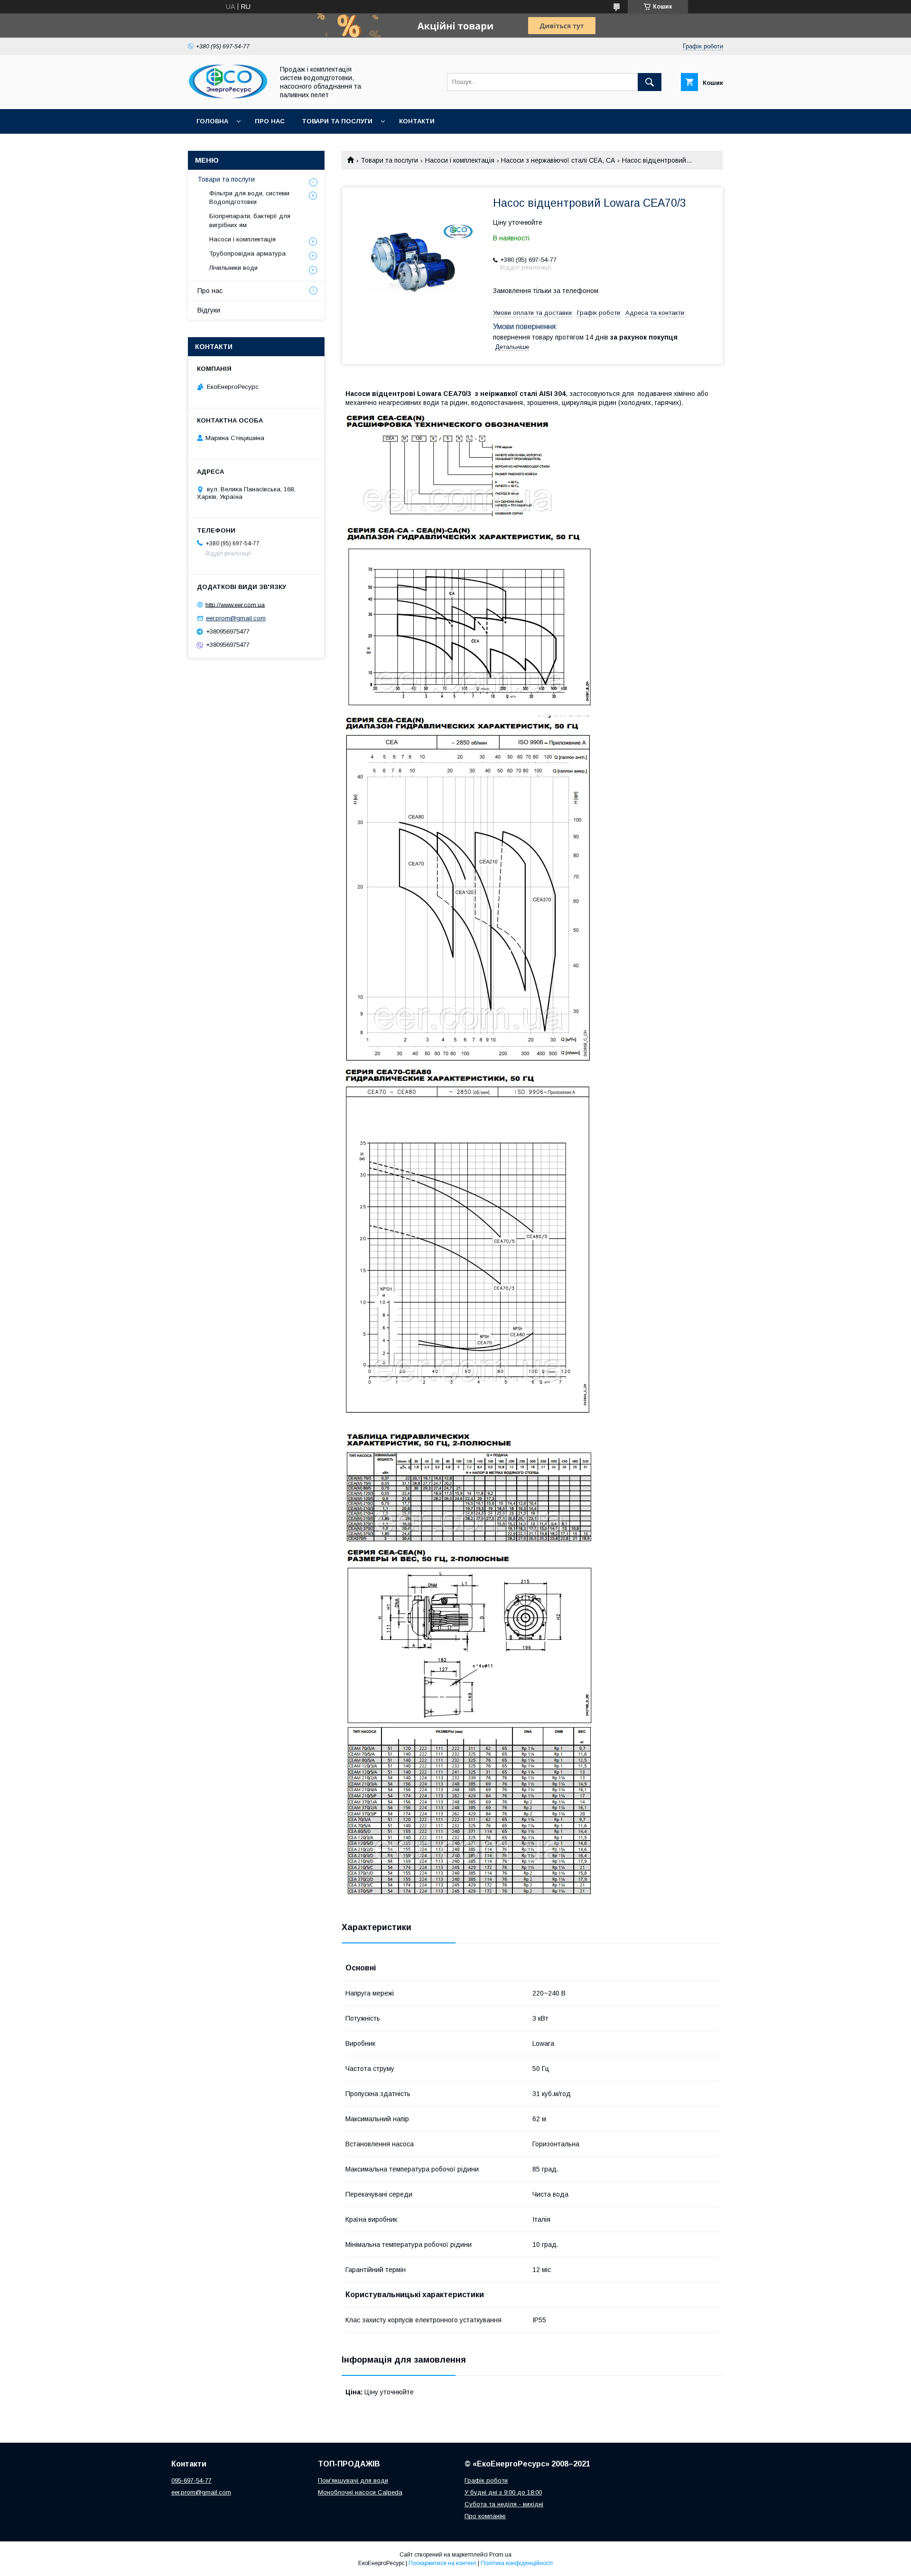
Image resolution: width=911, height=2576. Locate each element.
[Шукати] (650, 82)
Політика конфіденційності (517, 2563)
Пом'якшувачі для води (353, 2480)
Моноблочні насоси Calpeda (360, 2492)
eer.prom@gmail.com (236, 618)
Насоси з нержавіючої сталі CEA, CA (558, 160)
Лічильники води (233, 268)
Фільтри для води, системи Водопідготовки (249, 198)
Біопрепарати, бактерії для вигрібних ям (250, 220)
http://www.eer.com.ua (235, 604)
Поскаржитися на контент (442, 2563)
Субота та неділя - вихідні (504, 2504)
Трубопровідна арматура (247, 253)
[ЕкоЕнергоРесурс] (228, 97)
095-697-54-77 (191, 2480)
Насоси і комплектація (460, 160)
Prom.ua (500, 2555)
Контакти (417, 121)
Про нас (270, 121)
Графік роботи (486, 2480)
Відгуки (209, 310)
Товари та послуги (337, 121)
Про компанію (485, 2516)
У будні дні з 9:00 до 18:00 (503, 2492)
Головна (212, 121)
